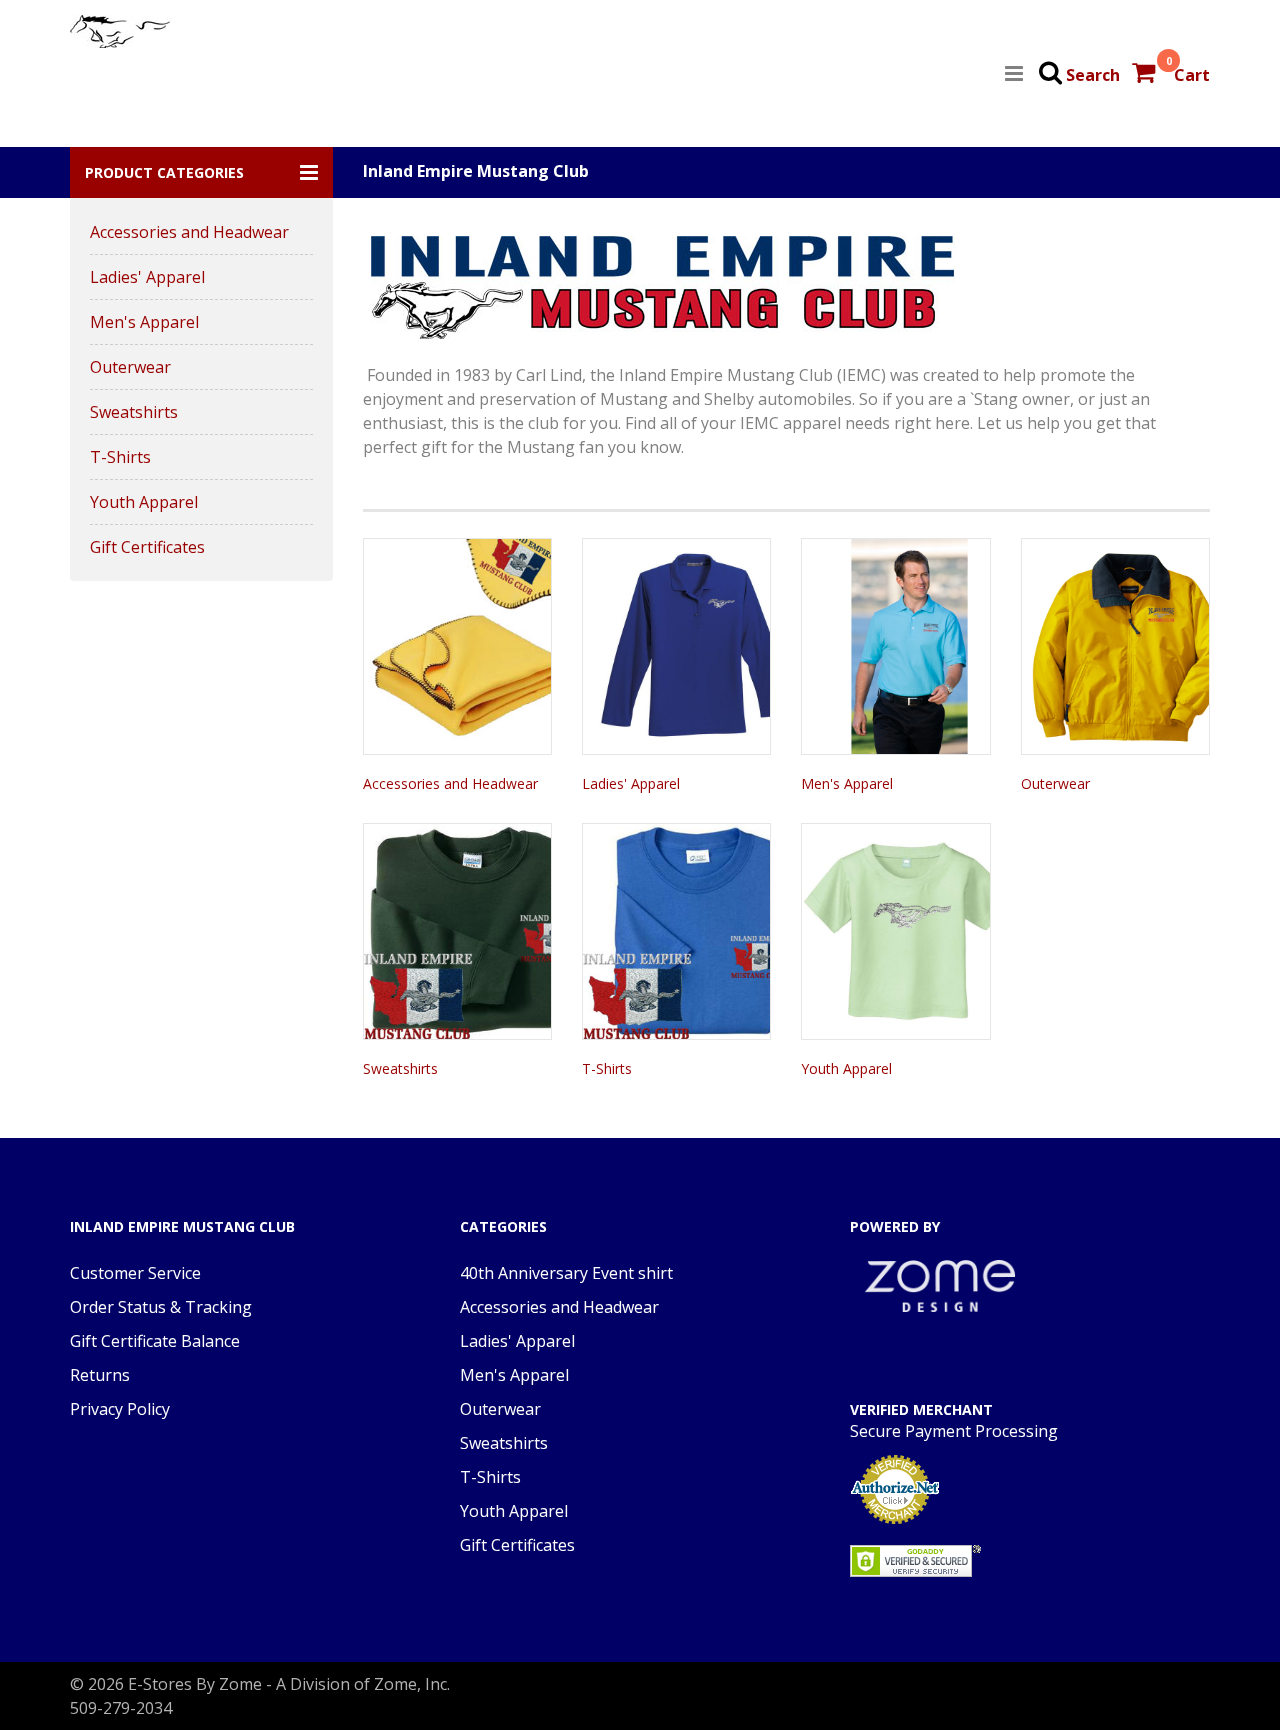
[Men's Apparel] (895, 646)
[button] (201, 172)
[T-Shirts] (676, 931)
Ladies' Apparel (147, 277)
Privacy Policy (120, 1409)
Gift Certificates (147, 547)
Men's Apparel (144, 322)
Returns (100, 1375)
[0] (1145, 75)
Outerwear (130, 367)
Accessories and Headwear (189, 232)
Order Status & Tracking (161, 1307)
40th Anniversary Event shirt (566, 1273)
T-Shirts (120, 457)
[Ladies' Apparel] (676, 646)
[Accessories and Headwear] (457, 646)
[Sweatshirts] (457, 931)
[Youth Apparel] (895, 931)
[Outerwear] (1115, 646)
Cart (1192, 75)
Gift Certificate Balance (155, 1341)
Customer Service (135, 1273)
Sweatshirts (134, 412)
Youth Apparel (144, 502)
